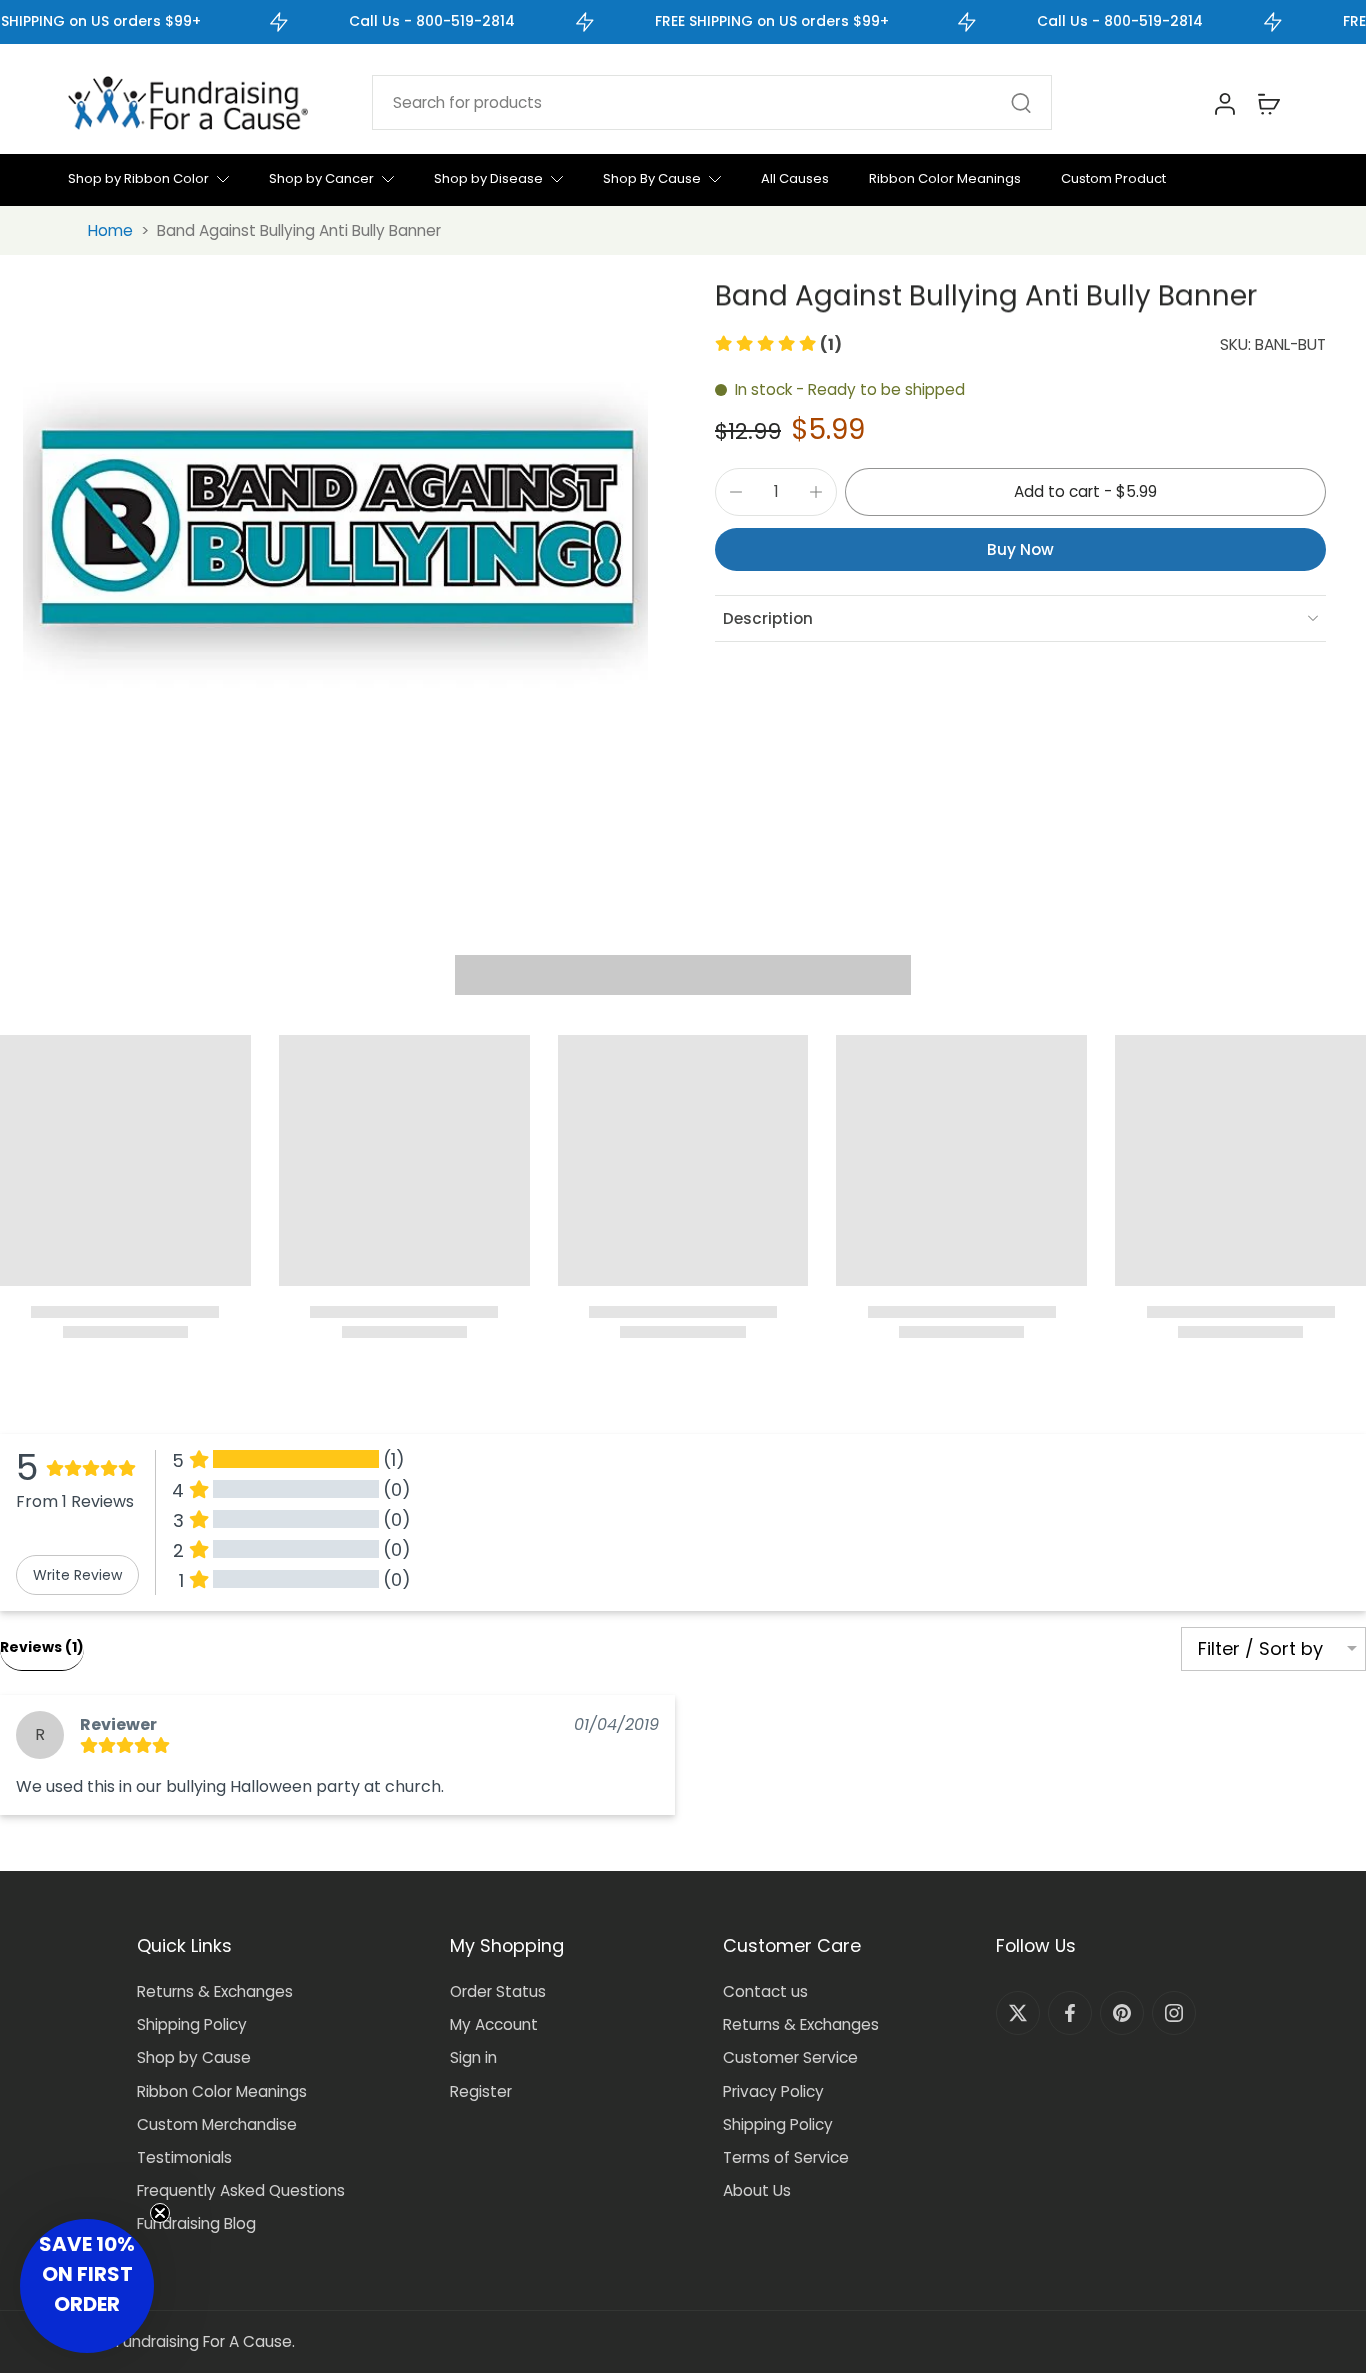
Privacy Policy (773, 2091)
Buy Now (1020, 548)
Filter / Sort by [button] (1260, 1649)
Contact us (765, 1991)
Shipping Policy (192, 2024)
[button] (778, 344)
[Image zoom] (335, 529)
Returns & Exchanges (215, 1991)
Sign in (473, 2057)
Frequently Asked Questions (241, 2190)
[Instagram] (1174, 2013)
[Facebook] (1070, 2013)
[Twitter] (1018, 2013)
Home (110, 230)
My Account (494, 2024)
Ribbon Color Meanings (222, 2091)
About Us (757, 2190)
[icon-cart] (1268, 103)
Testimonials (184, 2157)
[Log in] (1224, 103)
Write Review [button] (77, 1575)
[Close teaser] (160, 2213)
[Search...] (1021, 103)
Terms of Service (786, 2157)
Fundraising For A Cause (204, 2341)
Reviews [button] (42, 1647)
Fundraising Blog (196, 2223)
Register (481, 2091)
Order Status (498, 1991)
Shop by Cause (194, 2057)
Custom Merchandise (217, 2124)
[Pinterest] (1122, 2013)
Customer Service (790, 2057)
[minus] (736, 492)
